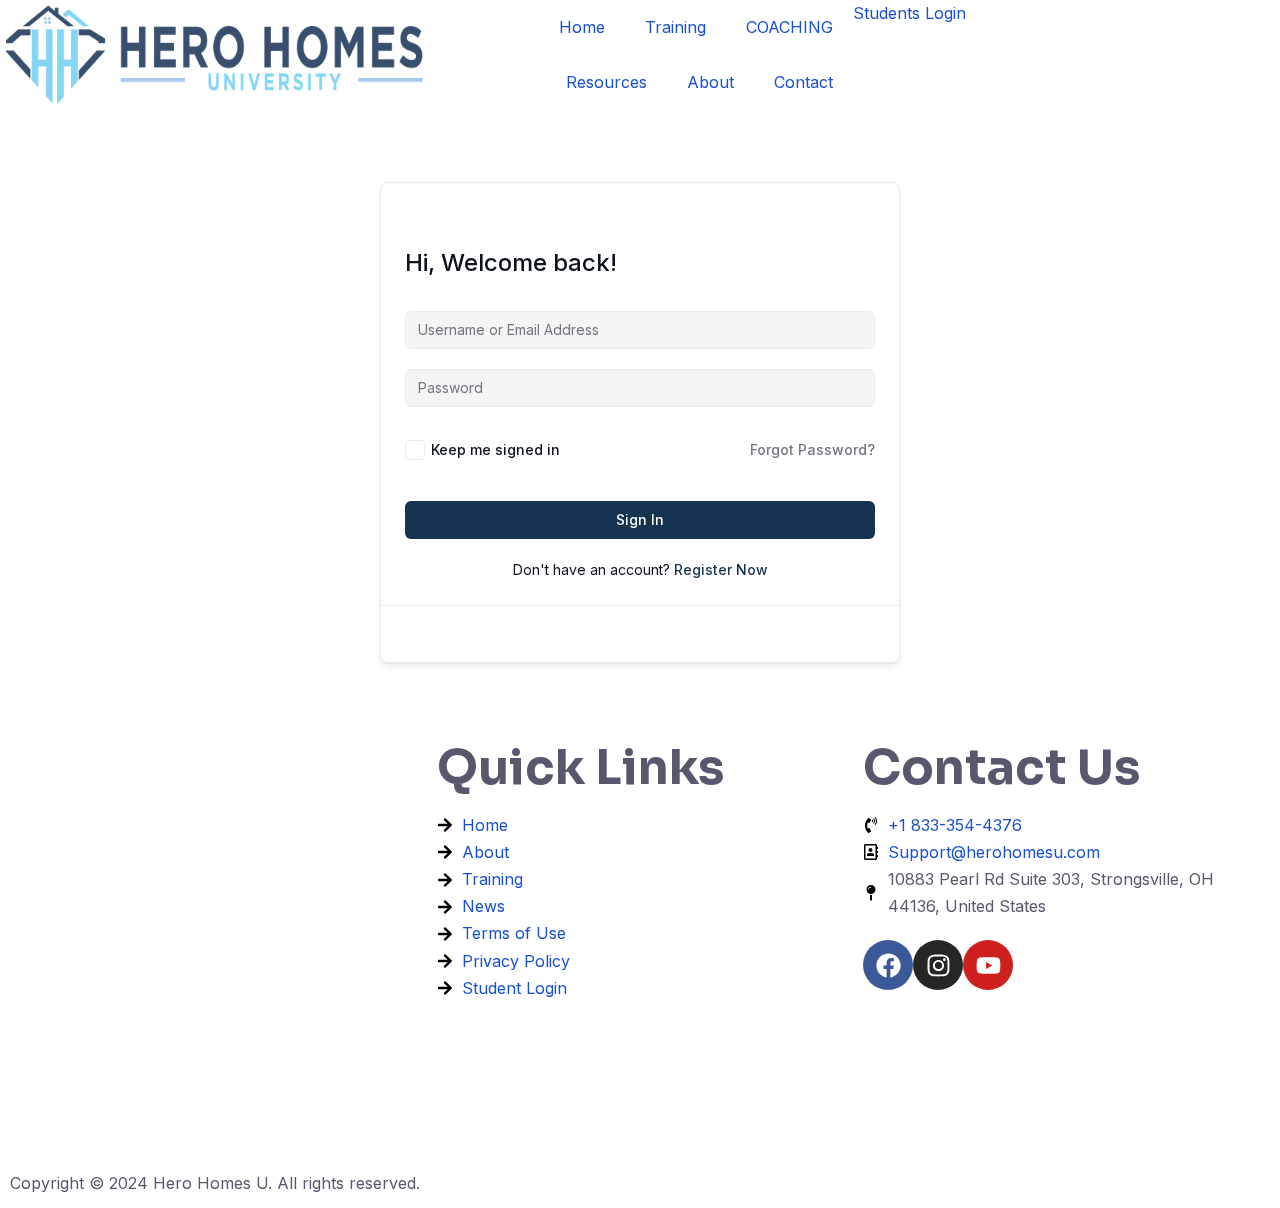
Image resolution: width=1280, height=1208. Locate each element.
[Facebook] (888, 965)
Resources (606, 82)
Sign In (640, 519)
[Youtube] (988, 965)
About (710, 82)
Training (675, 27)
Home (582, 27)
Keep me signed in (495, 449)
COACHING (789, 27)
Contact (803, 82)
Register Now (721, 569)
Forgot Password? (812, 449)
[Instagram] (938, 965)
